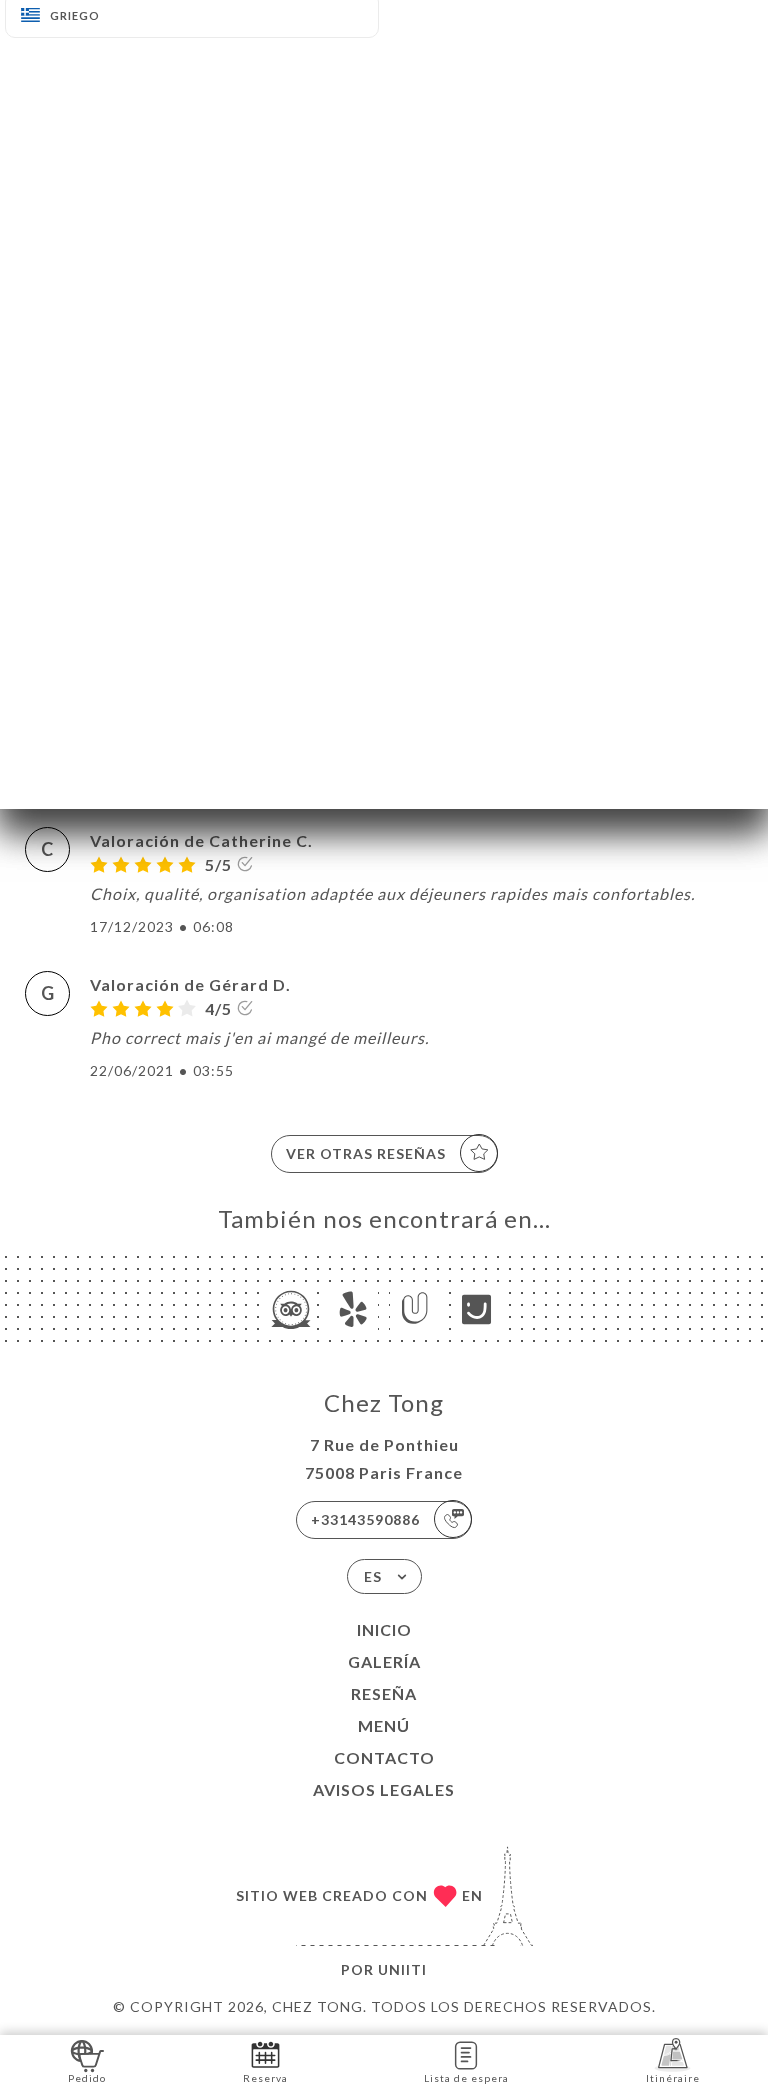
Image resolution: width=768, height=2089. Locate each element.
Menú (384, 1725)
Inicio (384, 1629)
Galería (384, 1661)
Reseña (384, 1693)
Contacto (384, 1757)
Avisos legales (384, 1789)
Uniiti (402, 1969)
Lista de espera (466, 2078)
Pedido (87, 2078)
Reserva (265, 2078)
